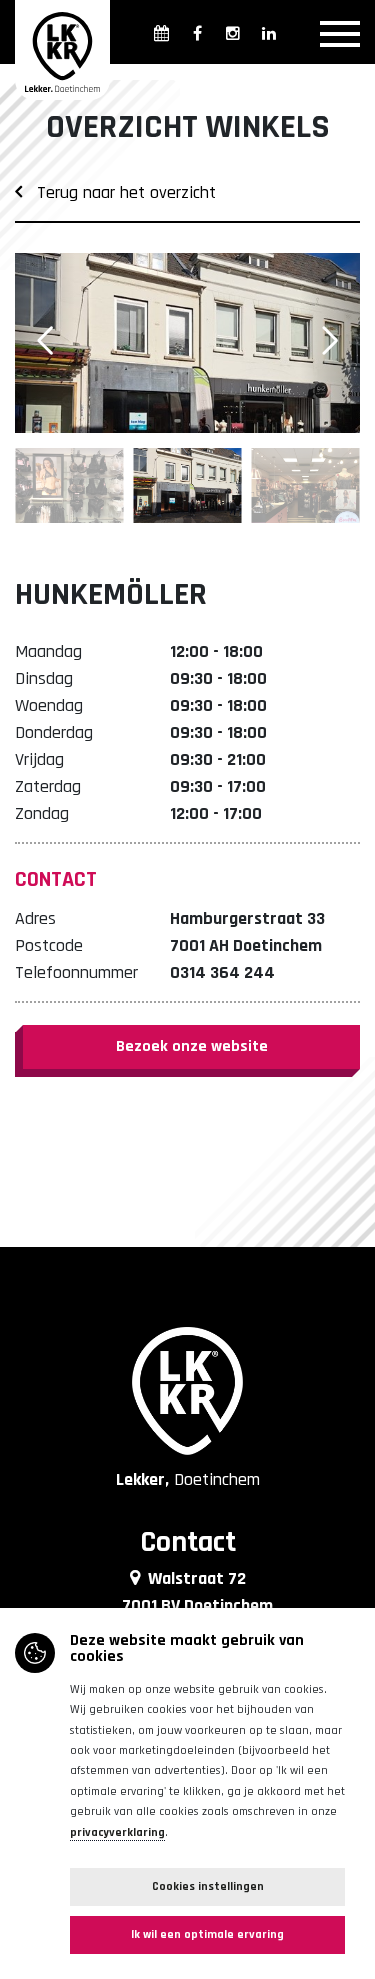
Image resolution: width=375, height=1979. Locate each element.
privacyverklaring (117, 1832)
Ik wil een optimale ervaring (207, 1934)
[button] (330, 341)
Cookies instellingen (208, 1886)
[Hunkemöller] (187, 343)
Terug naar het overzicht (119, 192)
